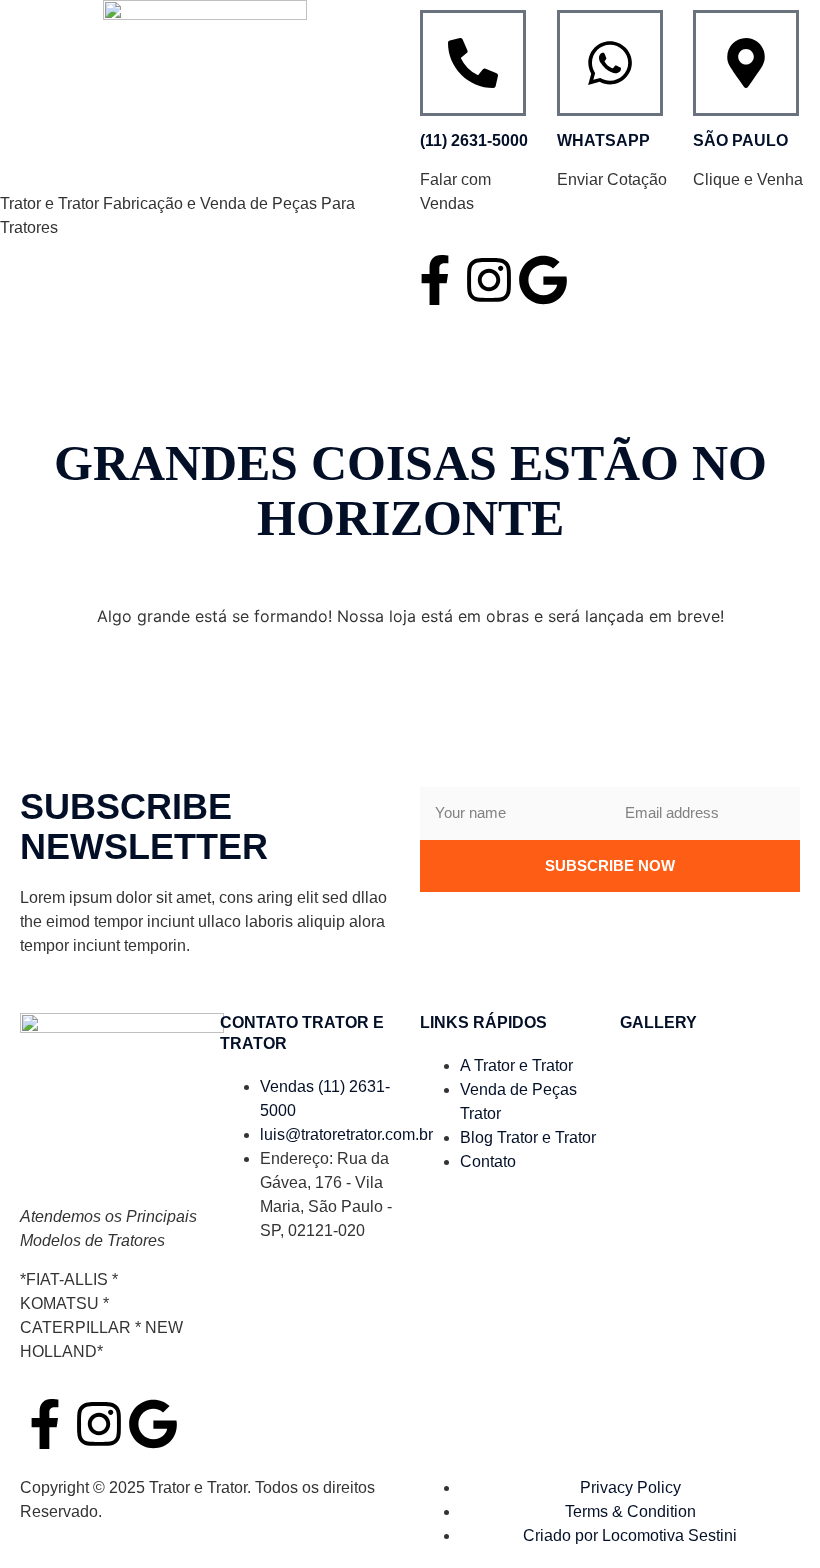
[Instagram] (489, 280)
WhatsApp (603, 140)
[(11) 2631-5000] (473, 63)
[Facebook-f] (435, 280)
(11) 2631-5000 (474, 140)
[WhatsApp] (610, 63)
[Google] (543, 280)
